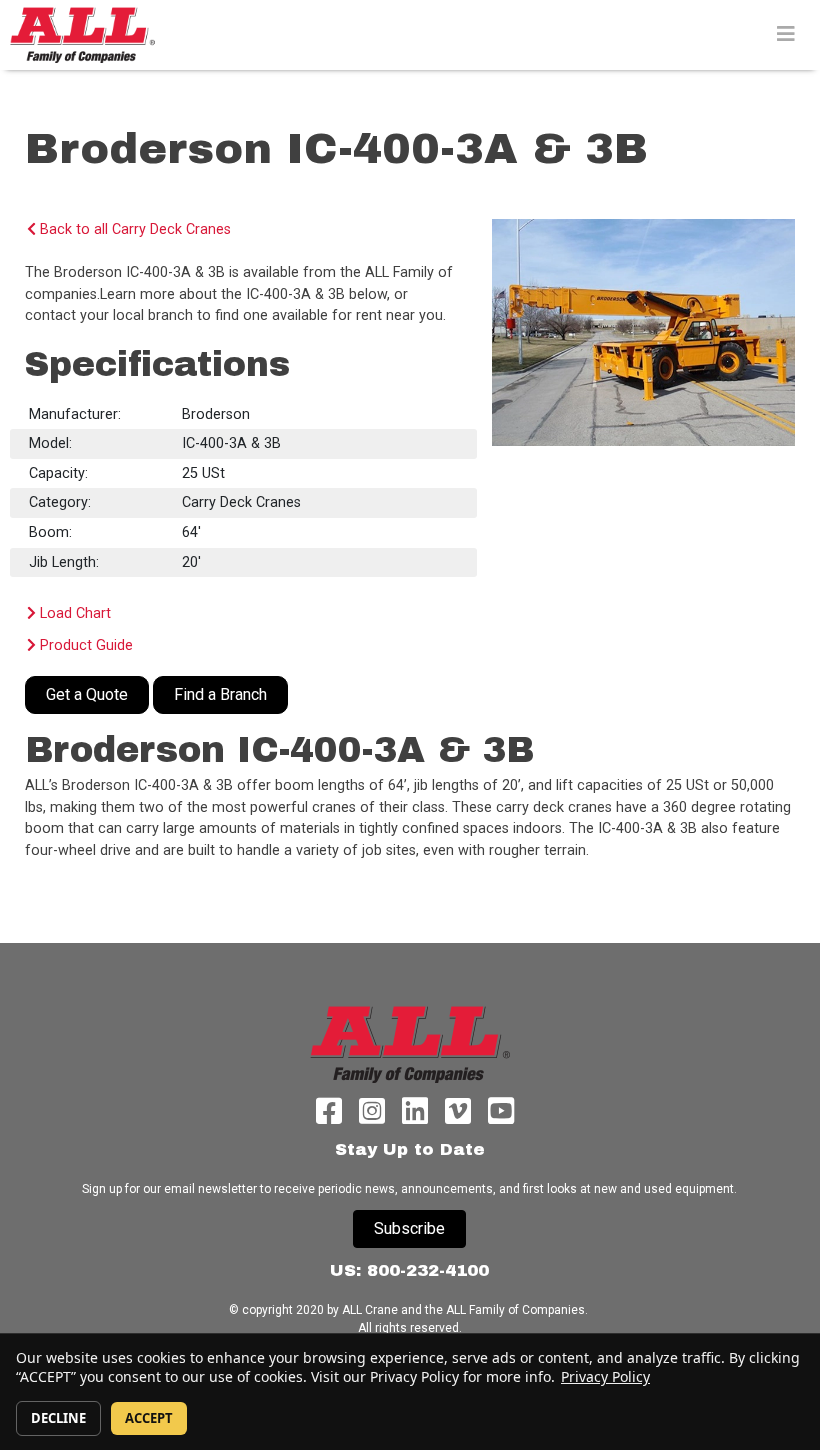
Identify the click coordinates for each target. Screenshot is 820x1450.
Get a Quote (87, 694)
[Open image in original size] (82, 34)
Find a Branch (220, 694)
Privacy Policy (605, 1376)
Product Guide (84, 645)
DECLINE (58, 1418)
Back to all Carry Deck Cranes (133, 229)
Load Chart (73, 613)
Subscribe (409, 1228)
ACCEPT (149, 1418)
